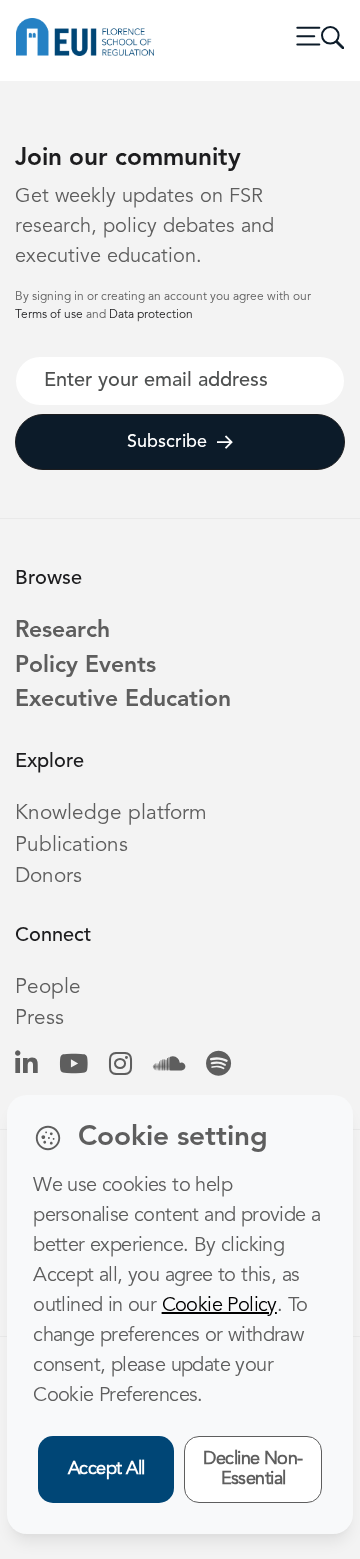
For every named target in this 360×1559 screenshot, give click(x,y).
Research (62, 631)
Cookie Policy (219, 1306)
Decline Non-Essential (253, 1469)
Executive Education (123, 700)
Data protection (151, 315)
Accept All (106, 1469)
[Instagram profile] (120, 1065)
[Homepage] (85, 37)
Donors (48, 876)
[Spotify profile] (218, 1065)
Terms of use (50, 315)
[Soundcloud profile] (169, 1065)
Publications (71, 845)
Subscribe (167, 442)
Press (39, 1018)
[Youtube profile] (73, 1065)
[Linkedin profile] (26, 1065)
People (48, 987)
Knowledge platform (111, 813)
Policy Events (85, 666)
